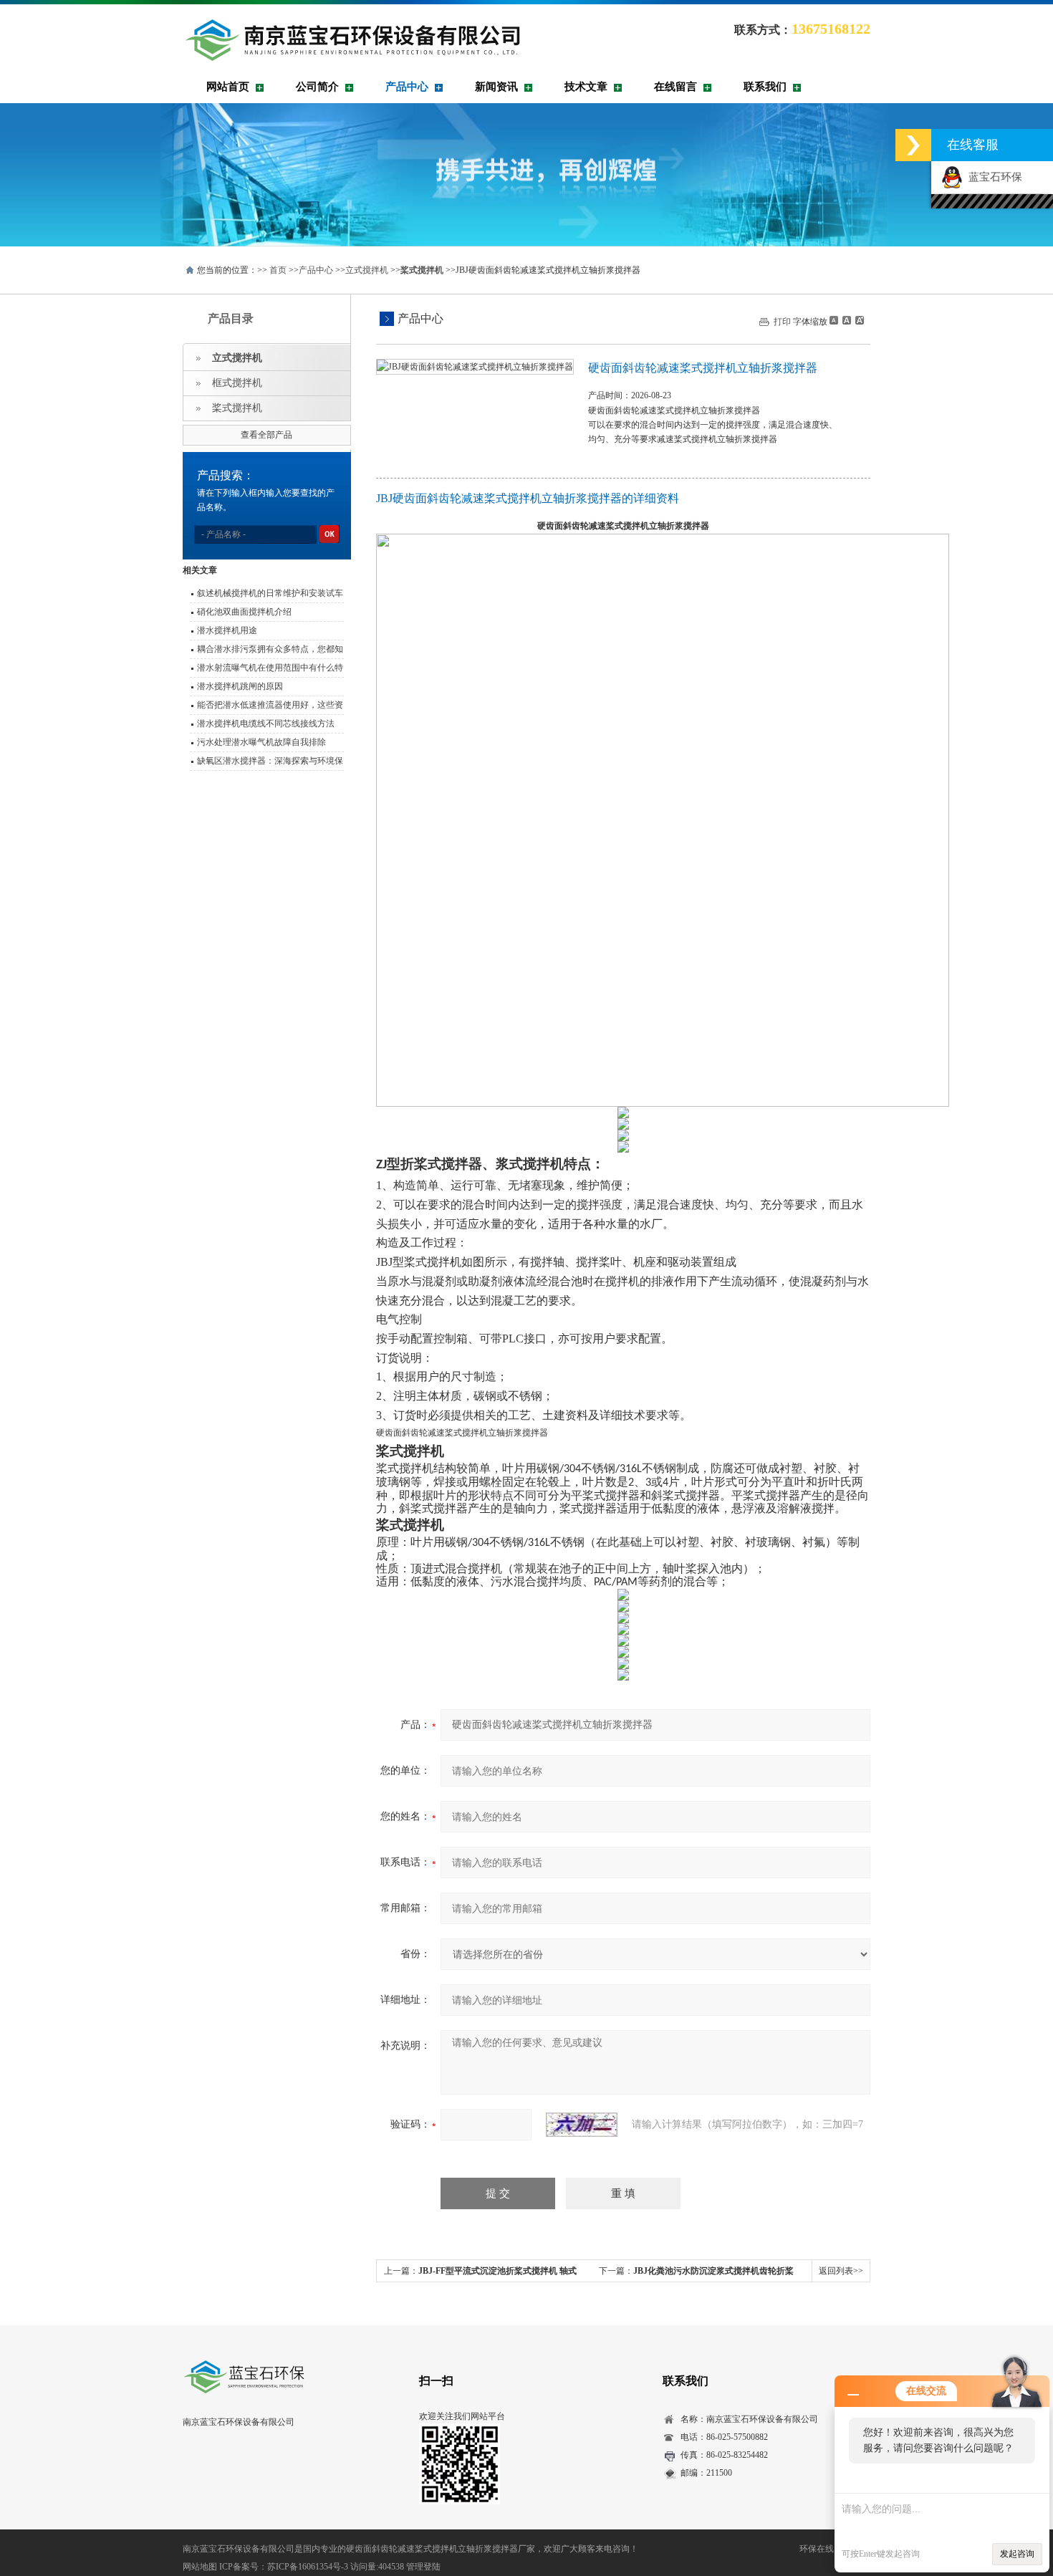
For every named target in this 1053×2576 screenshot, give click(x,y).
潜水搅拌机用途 (227, 630)
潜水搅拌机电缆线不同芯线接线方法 (266, 724)
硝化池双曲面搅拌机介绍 (244, 612)
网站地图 (200, 2567)
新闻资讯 (496, 87)
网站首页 (228, 87)
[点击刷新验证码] (582, 2125)
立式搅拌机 (367, 270)
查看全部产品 (266, 435)
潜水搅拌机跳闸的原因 (240, 686)
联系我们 (765, 87)
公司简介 (317, 87)
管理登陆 (423, 2567)
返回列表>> (841, 2271)
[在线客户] (913, 145)
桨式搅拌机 (237, 408)
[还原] (846, 320)
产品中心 (407, 87)
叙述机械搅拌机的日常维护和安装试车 (270, 593)
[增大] (858, 320)
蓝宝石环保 (992, 177)
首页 (278, 270)
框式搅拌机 (237, 383)
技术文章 (586, 87)
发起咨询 (1017, 2554)
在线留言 (675, 87)
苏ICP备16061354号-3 (308, 2567)
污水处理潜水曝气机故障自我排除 (261, 742)
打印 (782, 322)
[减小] (834, 320)
